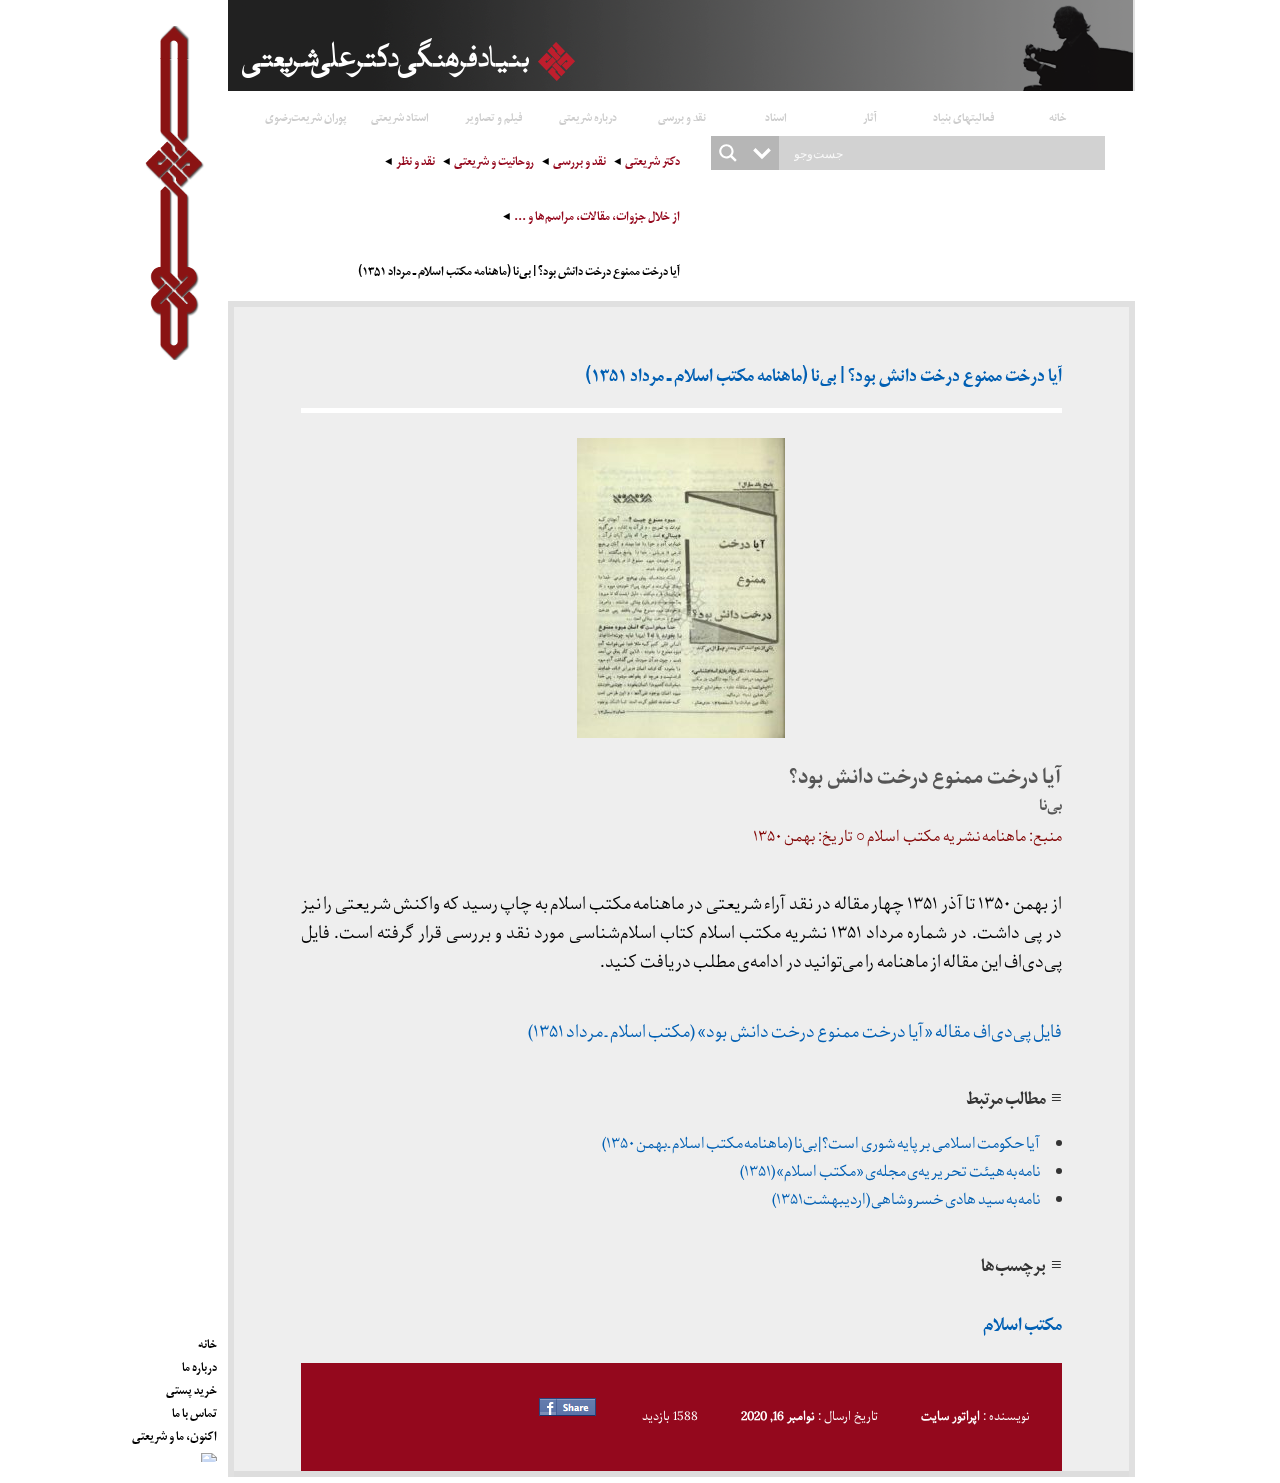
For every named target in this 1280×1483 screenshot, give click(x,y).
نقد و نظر (415, 163)
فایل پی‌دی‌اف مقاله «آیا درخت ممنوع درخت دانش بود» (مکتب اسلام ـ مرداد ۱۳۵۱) (795, 1032)
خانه (1058, 116)
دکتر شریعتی (652, 163)
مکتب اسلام (1022, 1327)
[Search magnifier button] (728, 153)
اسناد (776, 116)
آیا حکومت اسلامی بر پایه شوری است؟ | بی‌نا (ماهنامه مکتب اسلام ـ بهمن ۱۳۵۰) (821, 1144)
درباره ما (199, 1364)
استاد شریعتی (400, 116)
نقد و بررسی (682, 116)
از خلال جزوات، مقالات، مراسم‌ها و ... (597, 218)
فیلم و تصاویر (494, 116)
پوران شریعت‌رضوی (306, 116)
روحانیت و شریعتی (494, 163)
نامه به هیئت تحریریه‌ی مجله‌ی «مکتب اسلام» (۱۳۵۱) (890, 1172)
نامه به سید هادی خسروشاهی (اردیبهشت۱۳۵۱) (906, 1200)
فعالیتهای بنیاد (964, 116)
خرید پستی (191, 1387)
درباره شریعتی (588, 116)
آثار (870, 116)
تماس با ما (194, 1410)
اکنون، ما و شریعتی (174, 1433)
